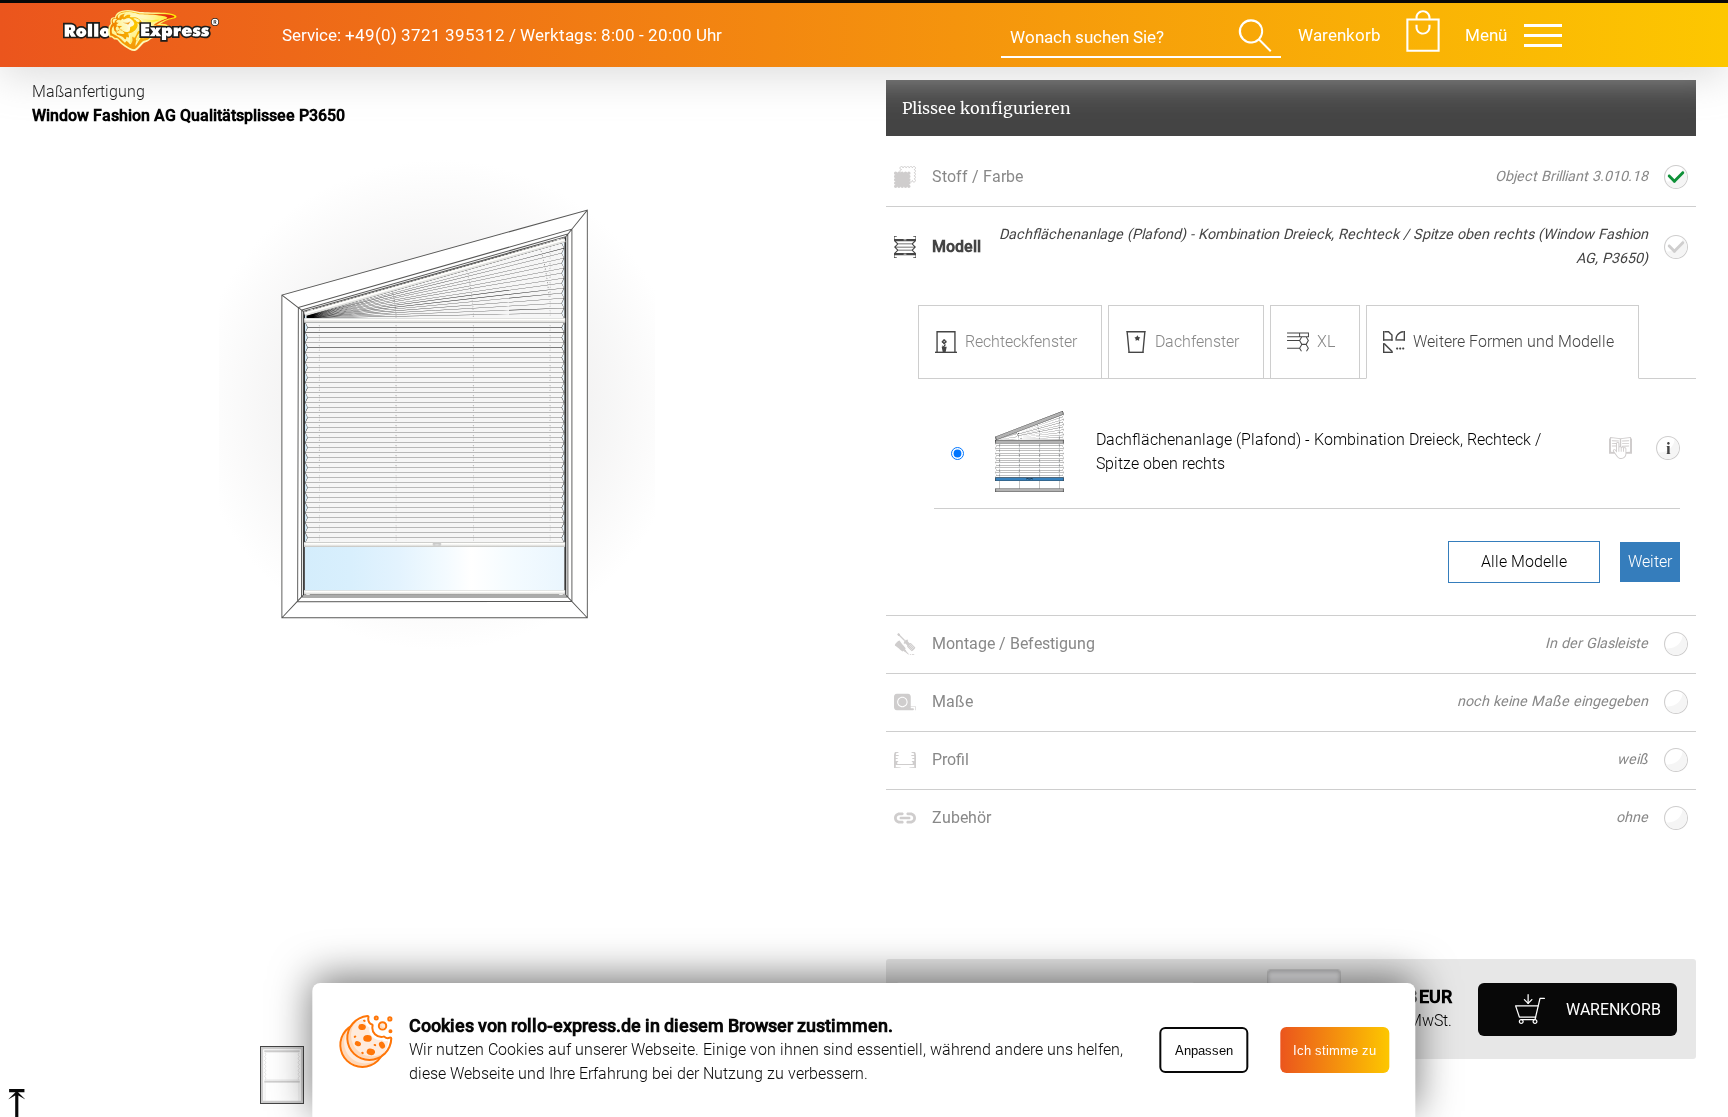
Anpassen (1204, 1050)
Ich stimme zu (1334, 1050)
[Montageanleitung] (1620, 452)
